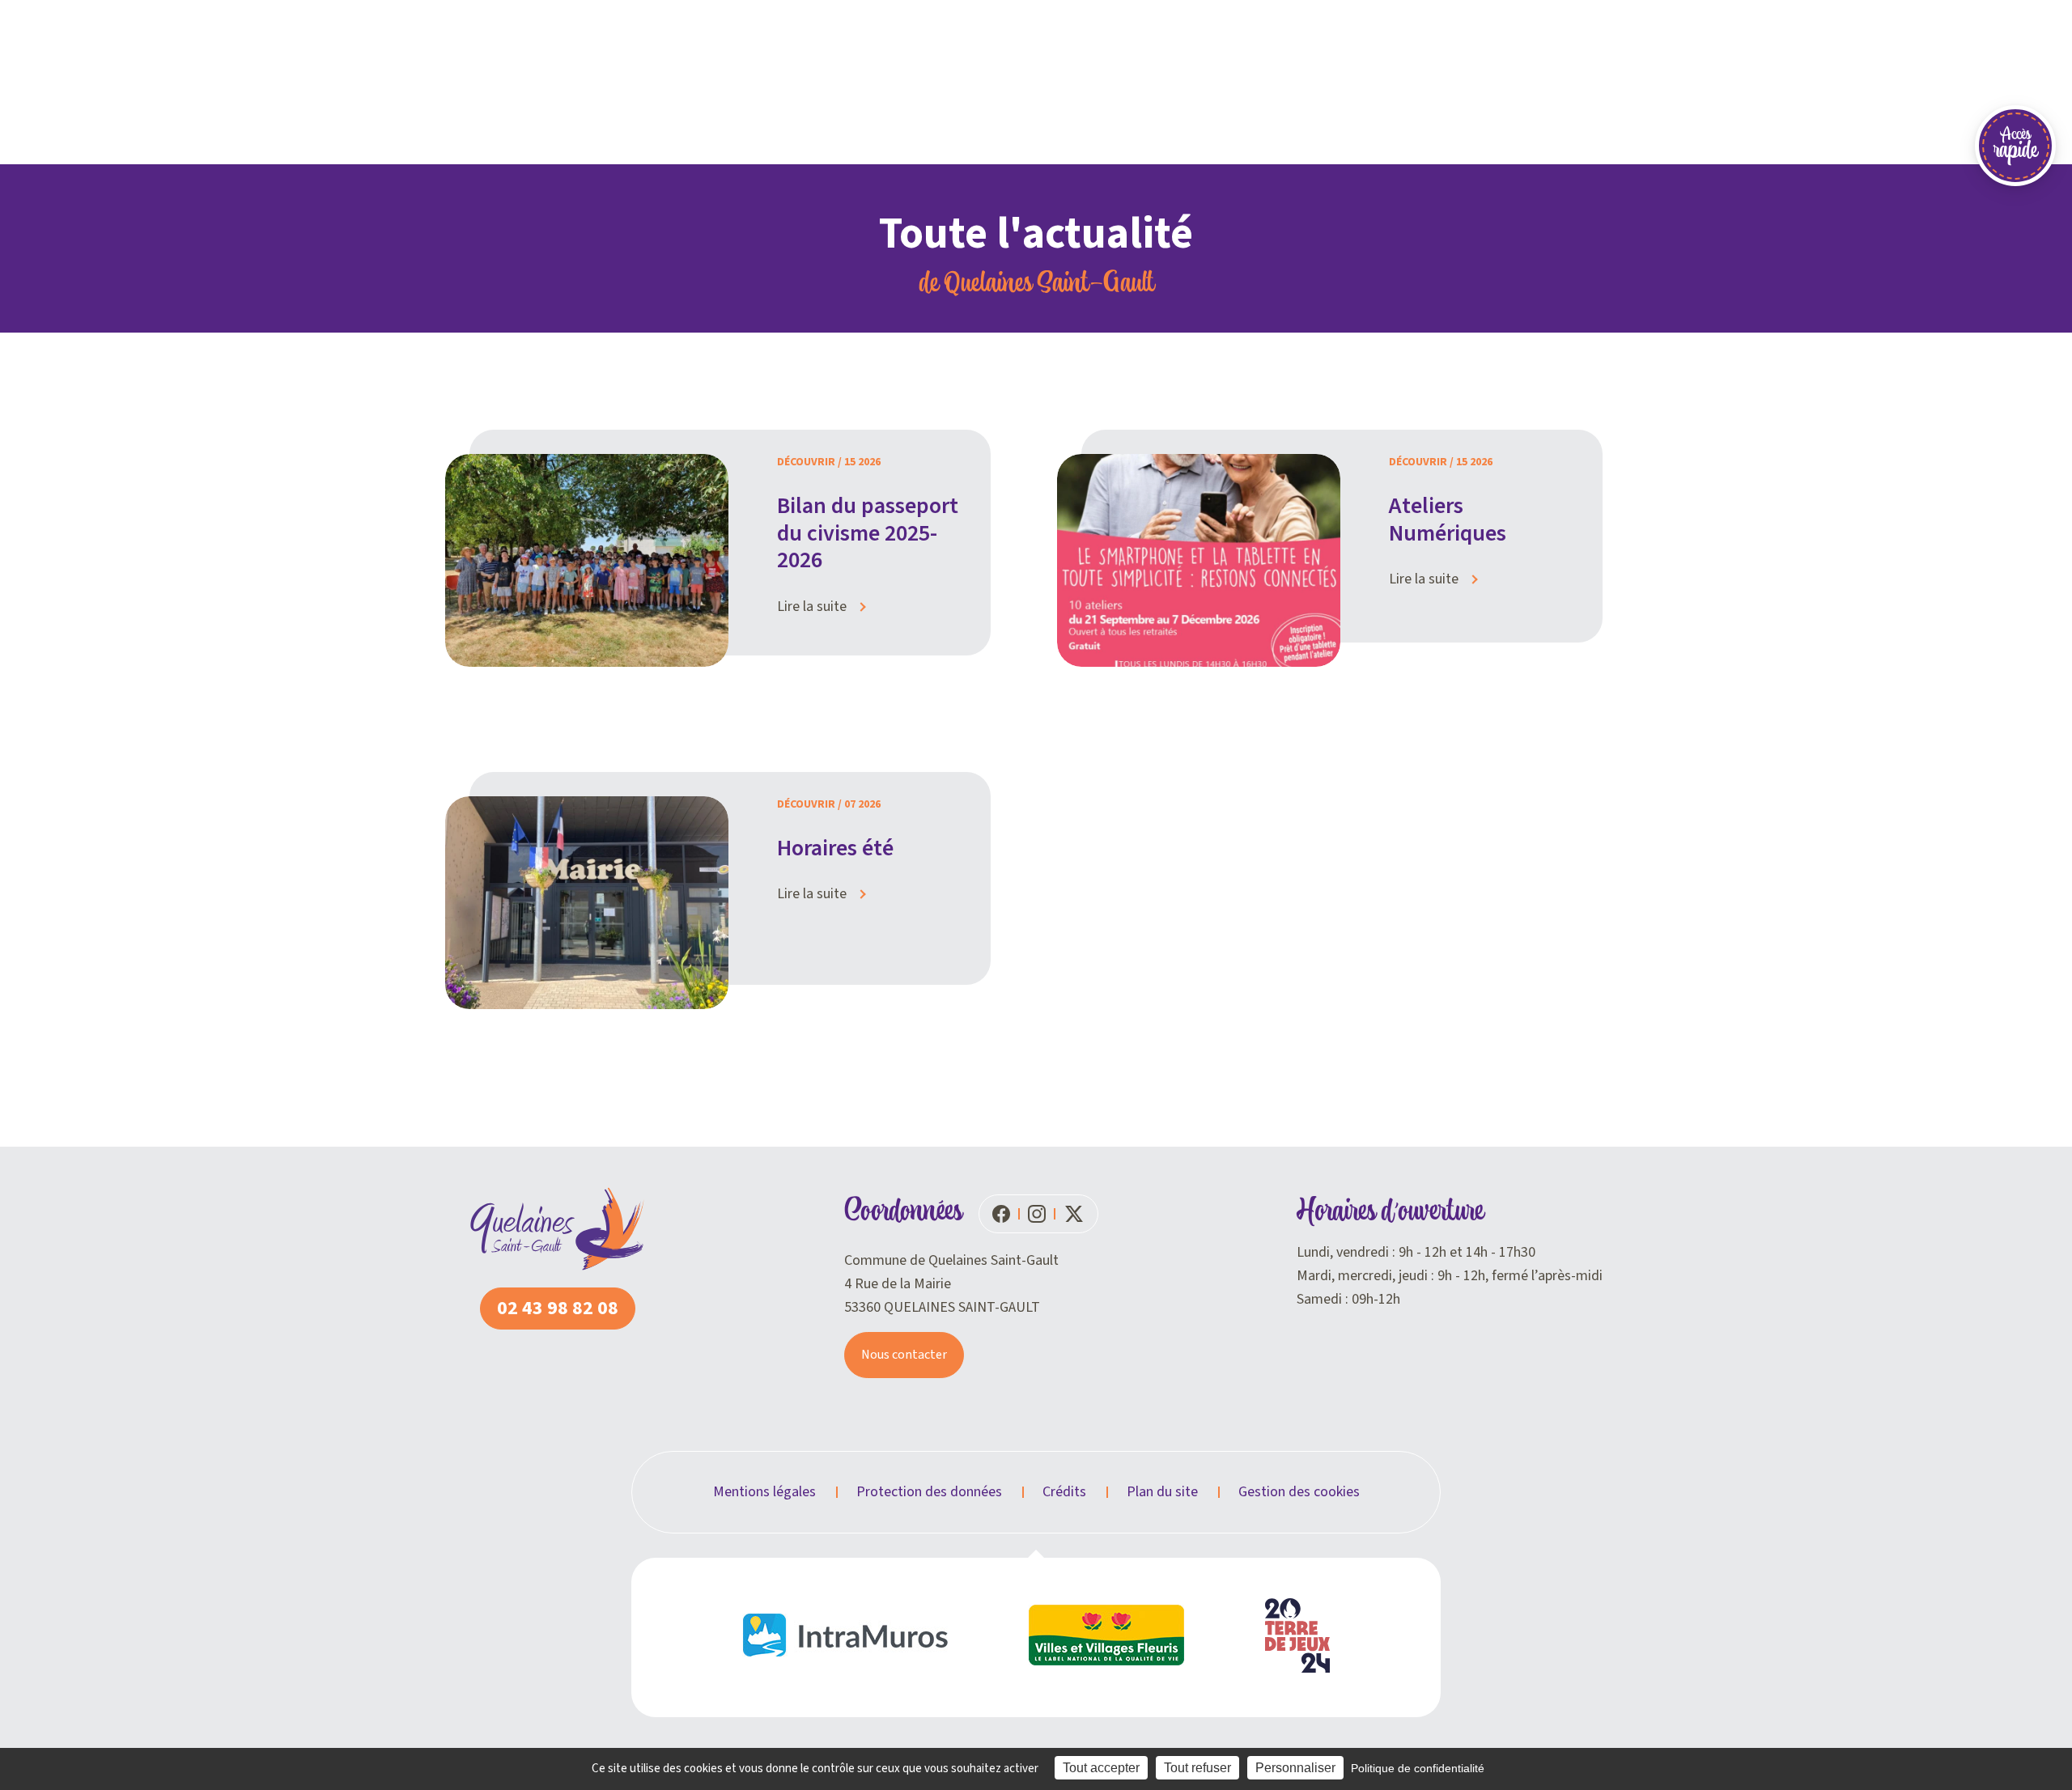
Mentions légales (764, 1492)
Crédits (1064, 1492)
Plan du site (1162, 1492)
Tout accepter (1101, 1768)
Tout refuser (1197, 1768)
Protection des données (929, 1492)
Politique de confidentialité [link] (1418, 1768)
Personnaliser (1295, 1768)
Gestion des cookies (1299, 1492)
